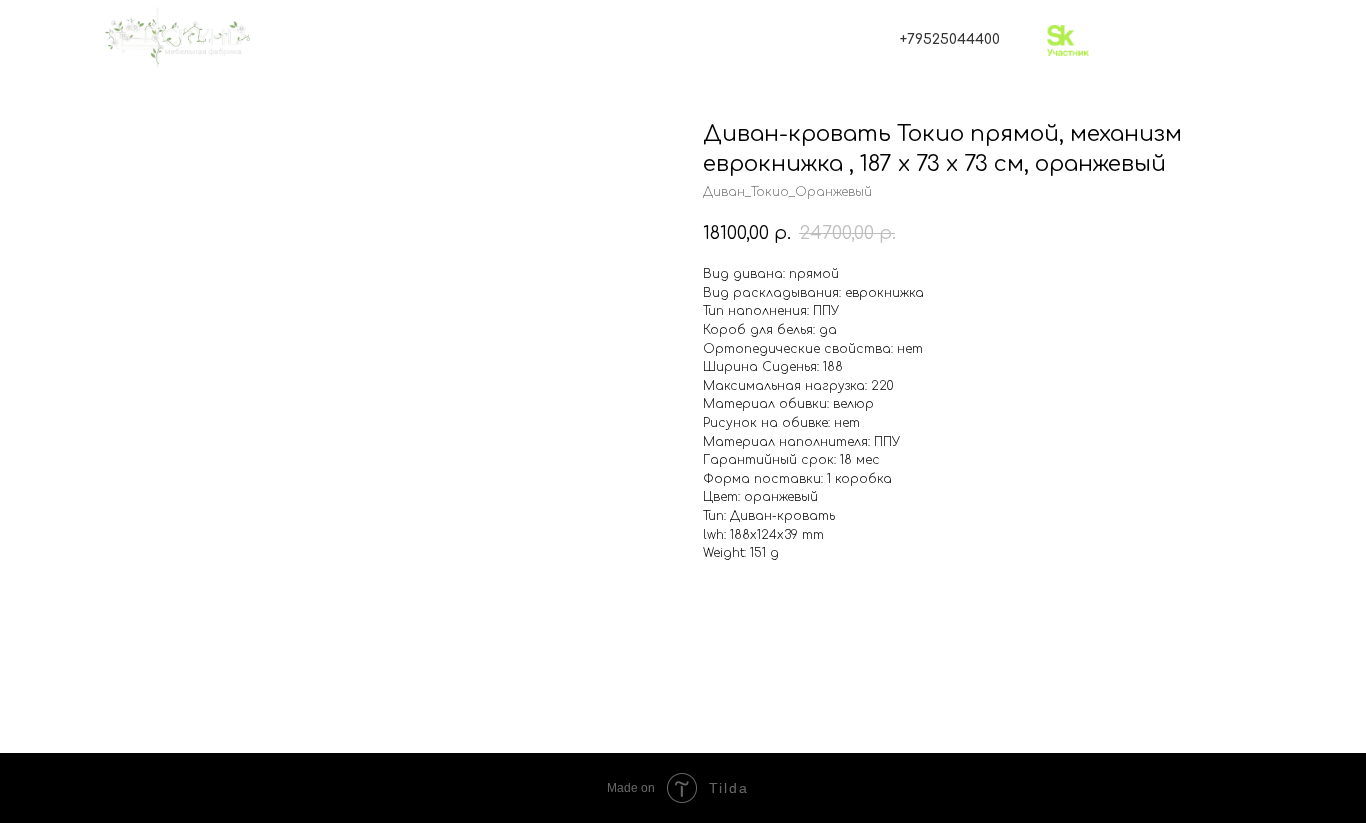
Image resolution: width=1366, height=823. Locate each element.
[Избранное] (538, 40)
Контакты (1008, 110)
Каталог (474, 110)
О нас (332, 110)
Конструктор (658, 110)
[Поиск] (499, 40)
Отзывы (841, 110)
